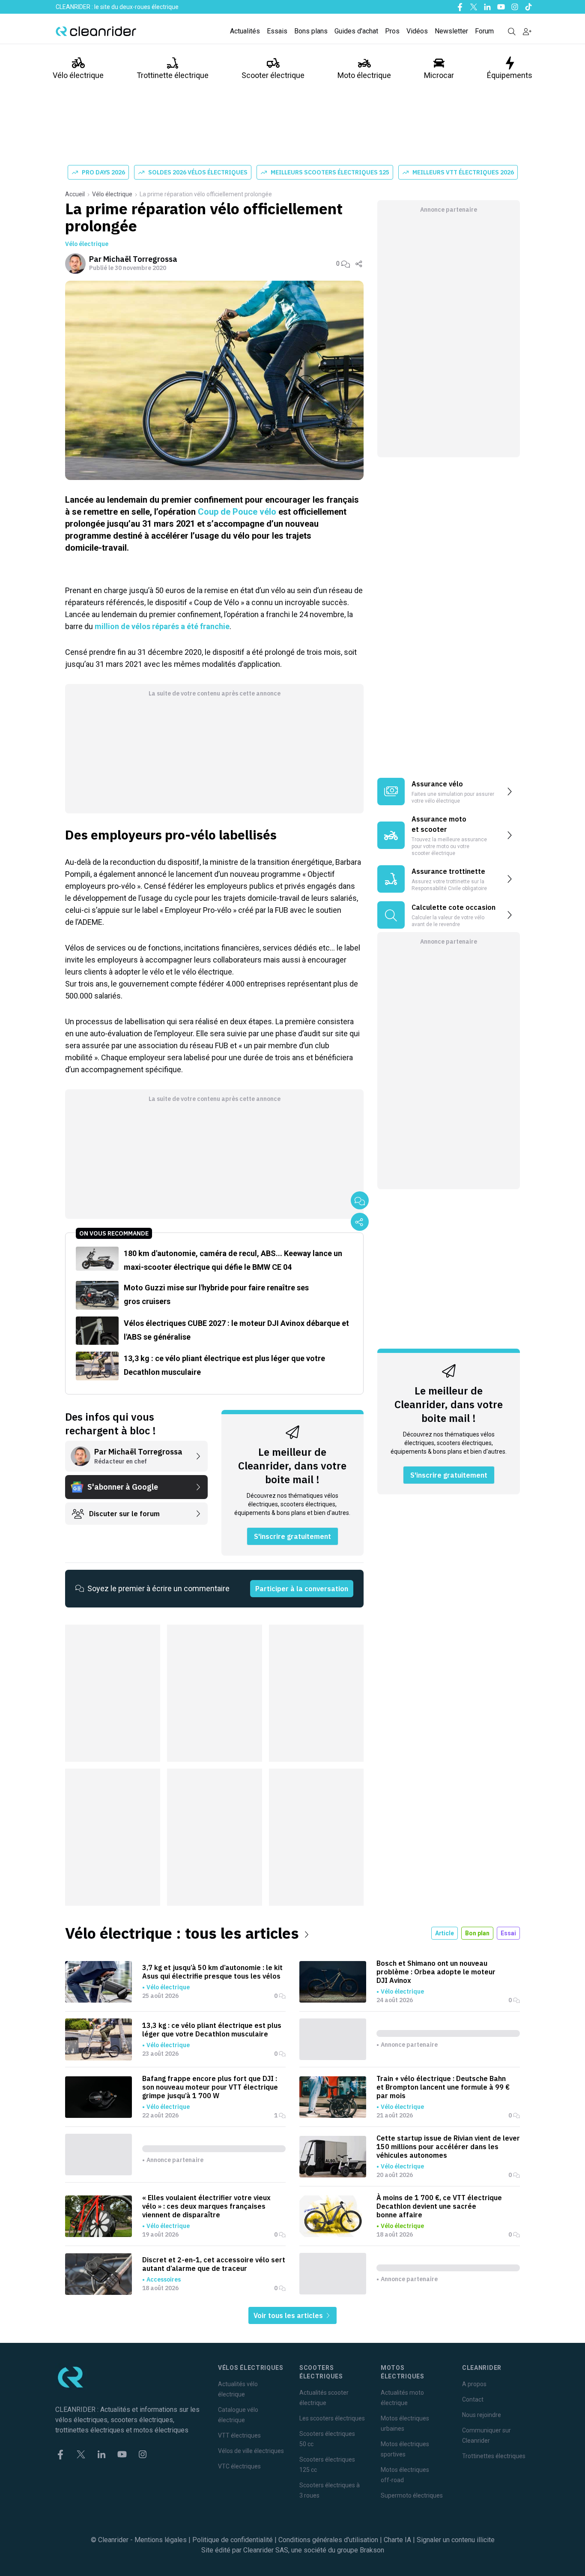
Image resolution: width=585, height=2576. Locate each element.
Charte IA (397, 2540)
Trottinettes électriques (494, 2456)
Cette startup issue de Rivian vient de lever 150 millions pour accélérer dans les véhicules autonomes (448, 2147)
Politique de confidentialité (233, 2540)
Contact (473, 2399)
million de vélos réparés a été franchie (162, 626)
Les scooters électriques (332, 2418)
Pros (392, 31)
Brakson (372, 2550)
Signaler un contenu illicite (456, 2540)
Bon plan (477, 1933)
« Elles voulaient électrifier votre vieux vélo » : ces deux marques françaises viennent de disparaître (206, 2206)
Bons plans (311, 31)
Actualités (245, 31)
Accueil (75, 194)
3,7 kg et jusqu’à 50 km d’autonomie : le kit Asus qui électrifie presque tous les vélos (212, 1972)
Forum (484, 31)
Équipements (510, 75)
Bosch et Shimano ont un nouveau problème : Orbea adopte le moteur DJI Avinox (436, 1972)
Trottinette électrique (173, 75)
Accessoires (164, 2279)
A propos (474, 2384)
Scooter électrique (273, 75)
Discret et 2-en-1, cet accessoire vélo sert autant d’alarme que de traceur (214, 2264)
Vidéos (417, 31)
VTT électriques (239, 2435)
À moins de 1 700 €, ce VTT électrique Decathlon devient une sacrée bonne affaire (439, 2206)
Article (445, 1933)
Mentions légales (161, 2540)
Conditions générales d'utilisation (328, 2540)
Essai (508, 1933)
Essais (277, 31)
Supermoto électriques (412, 2495)
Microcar (439, 75)
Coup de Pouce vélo (237, 512)
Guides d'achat (356, 31)
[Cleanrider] (96, 31)
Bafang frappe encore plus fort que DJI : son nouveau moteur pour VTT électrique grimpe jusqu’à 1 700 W (210, 2087)
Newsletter (451, 31)
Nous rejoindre (482, 2415)
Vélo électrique (78, 75)
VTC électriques (239, 2466)
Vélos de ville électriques (251, 2451)
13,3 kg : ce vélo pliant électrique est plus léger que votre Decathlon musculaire (212, 2030)
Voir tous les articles (289, 2315)
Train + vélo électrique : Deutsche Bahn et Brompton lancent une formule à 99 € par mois (443, 2087)
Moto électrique (364, 75)
